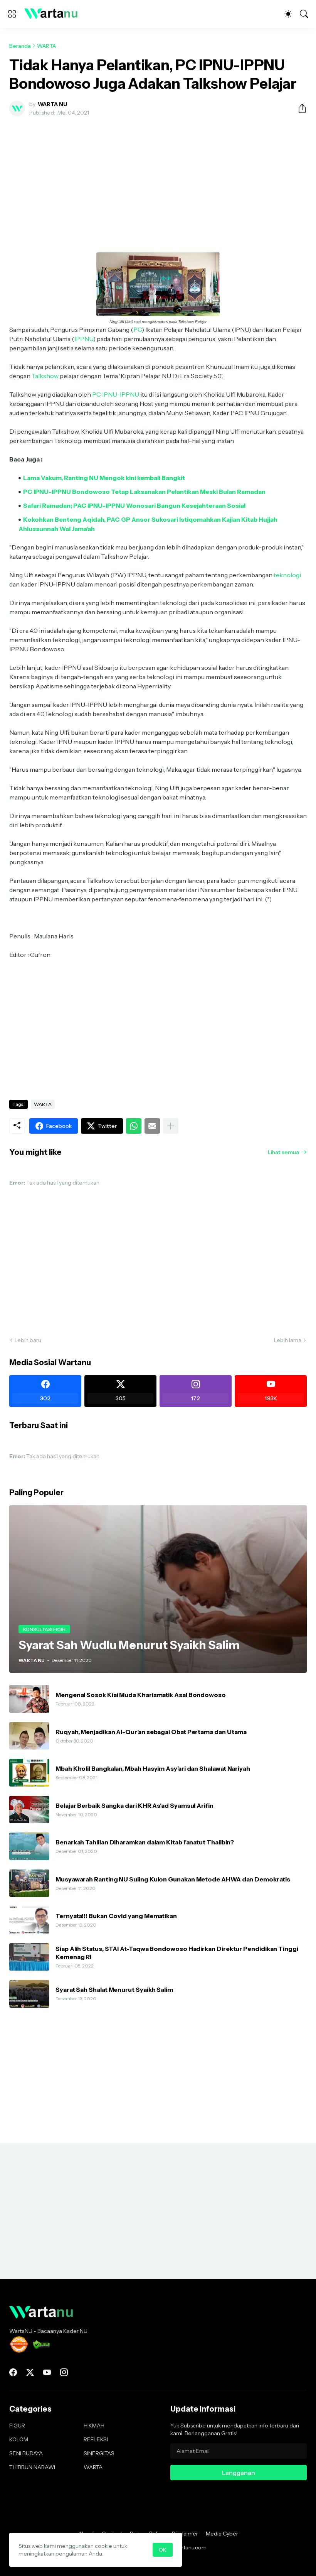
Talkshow (45, 376)
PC (138, 330)
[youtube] (47, 2372)
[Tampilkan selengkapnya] (171, 1126)
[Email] (152, 1126)
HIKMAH (94, 2426)
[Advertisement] (158, 180)
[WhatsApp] (134, 1126)
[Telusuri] (304, 14)
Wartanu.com (190, 2547)
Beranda (20, 46)
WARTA (46, 46)
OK (163, 2550)
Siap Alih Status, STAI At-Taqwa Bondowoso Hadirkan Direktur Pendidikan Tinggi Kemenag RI (177, 1952)
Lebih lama (288, 1340)
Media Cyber (222, 2534)
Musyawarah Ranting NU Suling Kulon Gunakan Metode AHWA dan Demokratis (173, 1879)
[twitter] (30, 2372)
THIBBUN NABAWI (32, 2467)
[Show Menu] (12, 14)
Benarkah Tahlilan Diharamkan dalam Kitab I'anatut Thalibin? (145, 1842)
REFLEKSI (96, 2439)
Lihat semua (283, 1152)
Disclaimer (185, 2534)
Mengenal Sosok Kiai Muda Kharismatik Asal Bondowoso (141, 1695)
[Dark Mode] (288, 14)
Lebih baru (28, 1340)
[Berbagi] (299, 108)
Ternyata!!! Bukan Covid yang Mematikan (116, 1916)
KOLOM (19, 2439)
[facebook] (13, 2372)
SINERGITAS (99, 2453)
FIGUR (17, 2426)
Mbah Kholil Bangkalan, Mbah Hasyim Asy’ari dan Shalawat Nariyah (153, 1768)
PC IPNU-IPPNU (116, 394)
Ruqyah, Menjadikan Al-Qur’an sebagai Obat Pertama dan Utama (151, 1732)
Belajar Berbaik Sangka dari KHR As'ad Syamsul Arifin (134, 1805)
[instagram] (64, 2372)
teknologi (287, 575)
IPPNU (84, 339)
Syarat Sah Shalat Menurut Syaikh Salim (114, 1989)
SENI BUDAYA (26, 2453)
